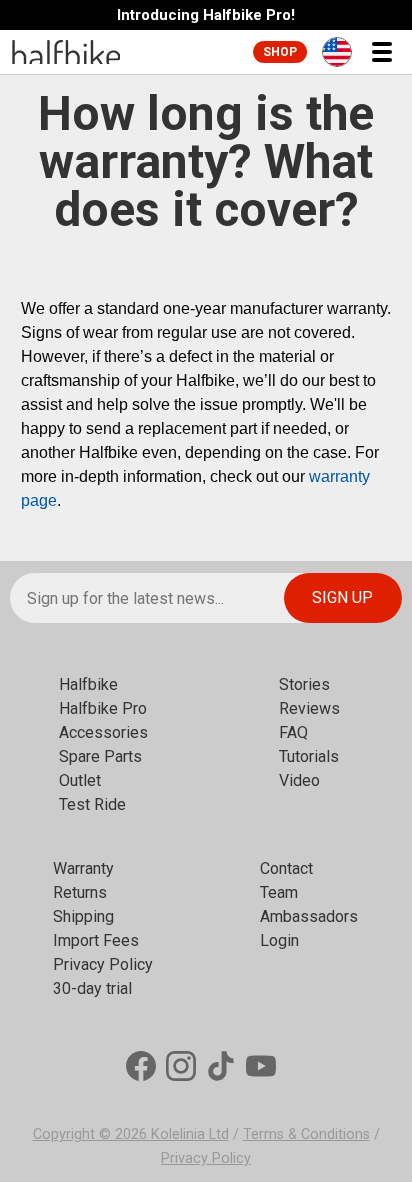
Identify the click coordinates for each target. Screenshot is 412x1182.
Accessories (103, 732)
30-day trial (92, 988)
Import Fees (96, 940)
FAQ (293, 732)
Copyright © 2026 (92, 1134)
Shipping (83, 916)
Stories (304, 684)
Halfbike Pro (103, 708)
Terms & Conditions (306, 1134)
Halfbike (88, 684)
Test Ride (92, 804)
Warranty (83, 868)
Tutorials (309, 756)
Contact (286, 868)
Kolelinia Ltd (190, 1134)
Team (279, 892)
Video (299, 780)
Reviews (309, 708)
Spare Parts (100, 756)
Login (279, 940)
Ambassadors (309, 916)
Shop (280, 52)
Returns (80, 892)
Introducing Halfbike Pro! (206, 15)
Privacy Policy (103, 964)
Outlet (80, 780)
